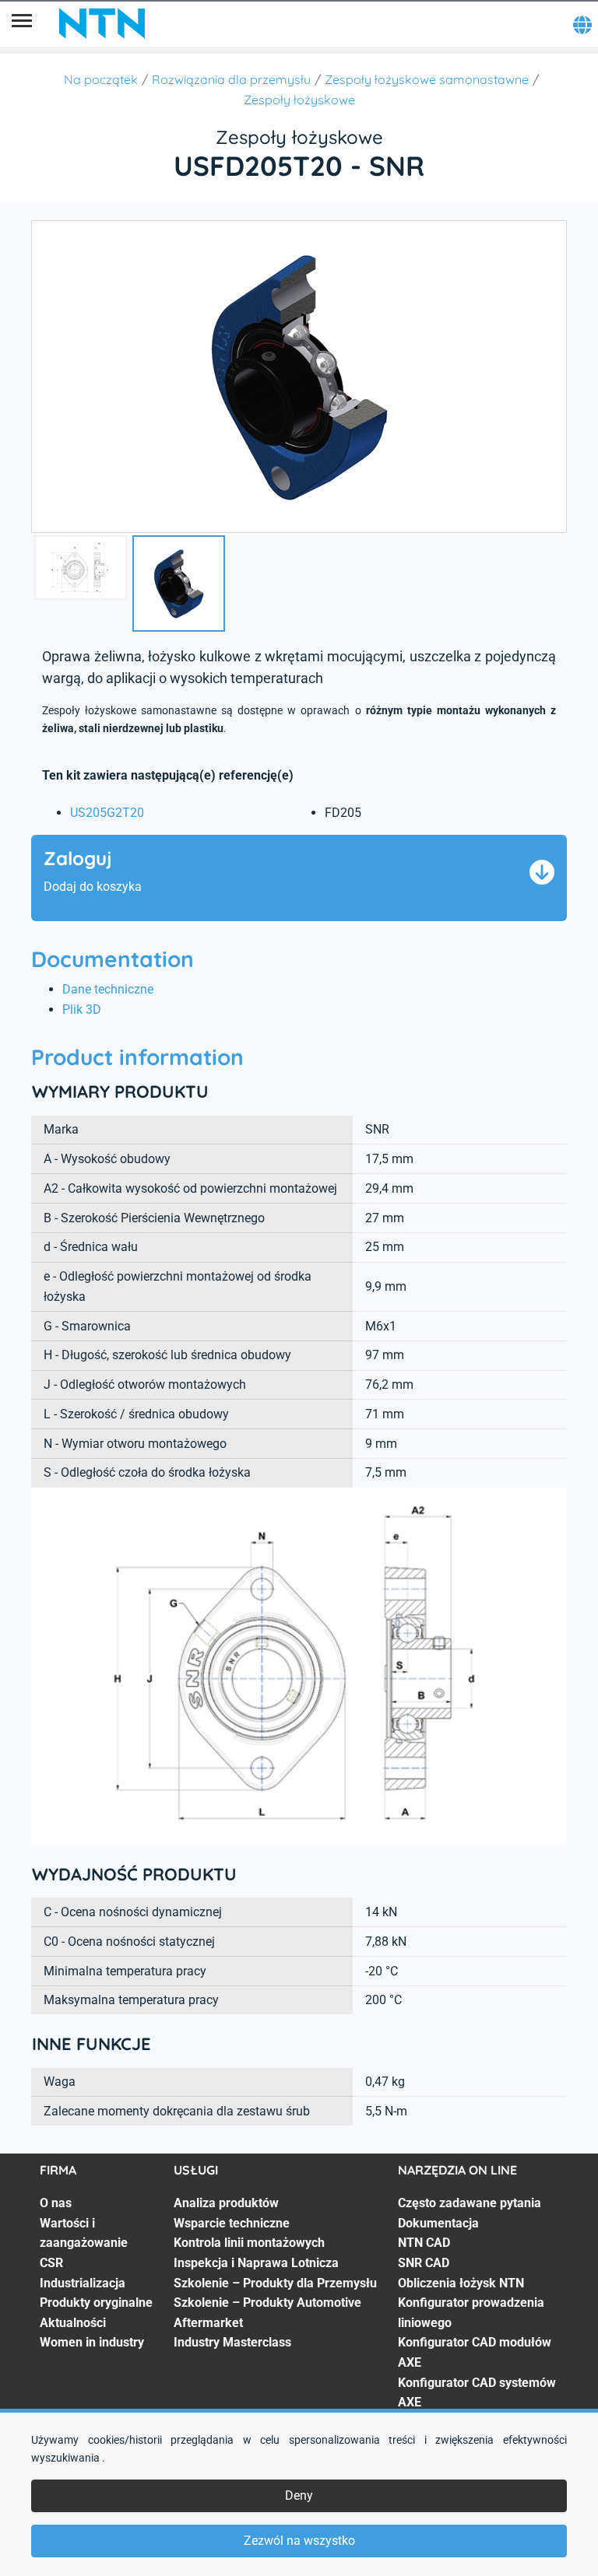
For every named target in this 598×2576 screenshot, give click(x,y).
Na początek (101, 79)
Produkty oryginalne (96, 2303)
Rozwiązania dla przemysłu (231, 79)
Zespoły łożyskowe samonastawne (427, 79)
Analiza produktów (226, 2203)
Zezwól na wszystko (299, 2541)
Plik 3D (82, 1009)
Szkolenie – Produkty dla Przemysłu (275, 2283)
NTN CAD (424, 2243)
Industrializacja (83, 2283)
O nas (56, 2203)
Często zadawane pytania (470, 2203)
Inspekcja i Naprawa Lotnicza (256, 2263)
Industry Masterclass (232, 2342)
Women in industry (92, 2342)
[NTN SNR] (102, 23)
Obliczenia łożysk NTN (461, 2283)
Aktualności (73, 2323)
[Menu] (22, 23)
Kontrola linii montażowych (249, 2243)
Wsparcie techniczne (232, 2223)
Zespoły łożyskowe (299, 100)
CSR (51, 2263)
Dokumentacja (438, 2223)
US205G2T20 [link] (107, 813)
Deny (299, 2495)
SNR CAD (424, 2263)
